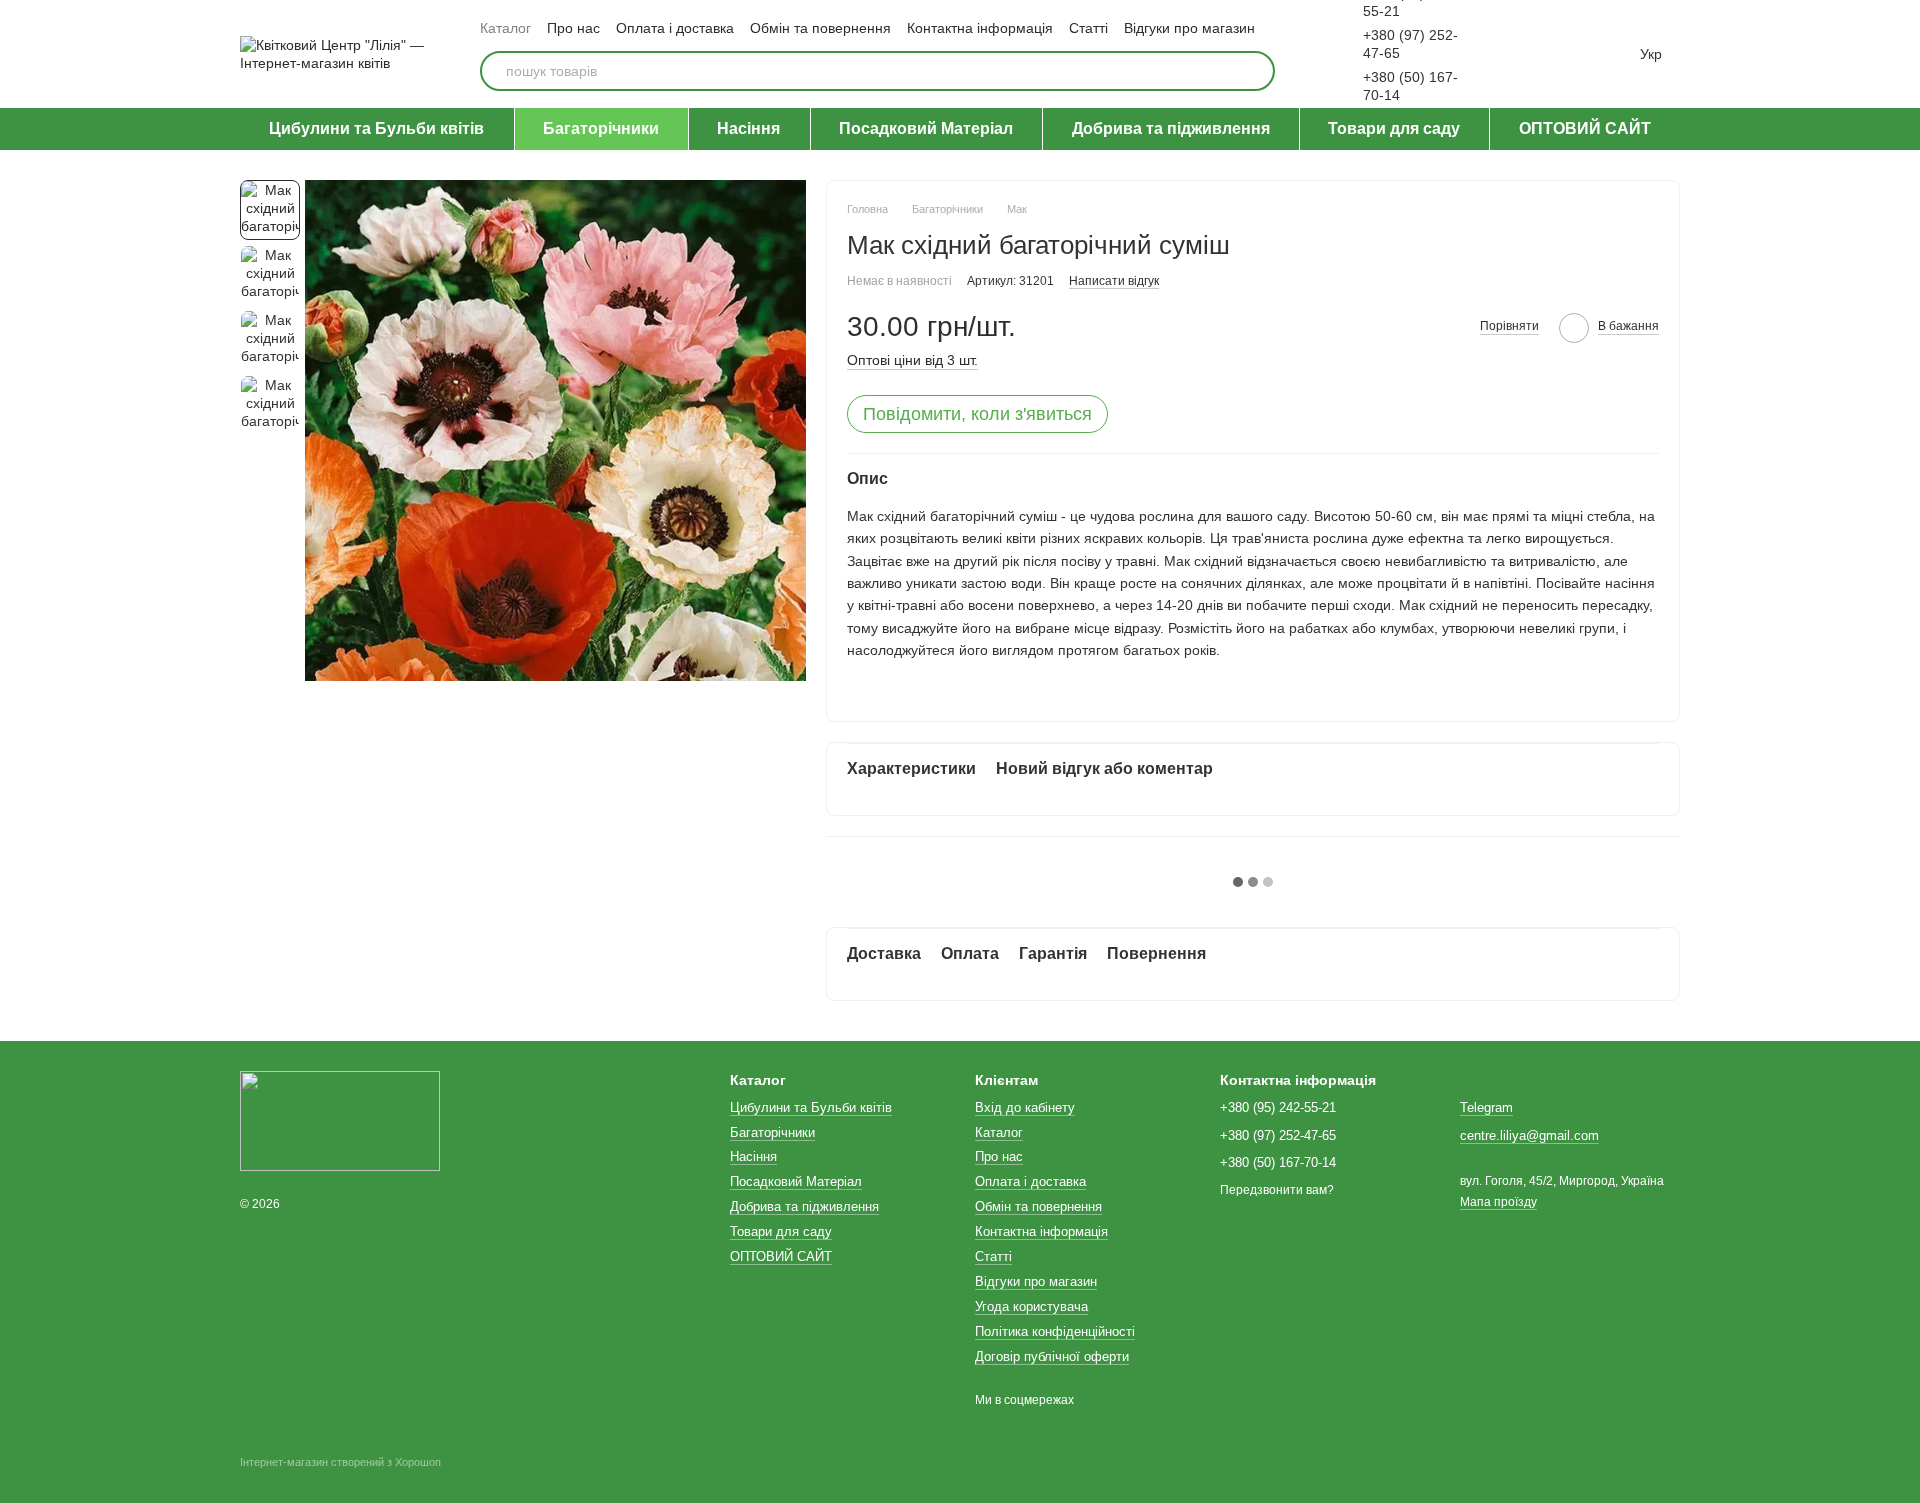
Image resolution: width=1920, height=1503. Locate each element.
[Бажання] (1526, 54)
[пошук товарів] (1255, 71)
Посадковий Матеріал (926, 128)
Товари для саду (1394, 128)
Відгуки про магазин (1189, 28)
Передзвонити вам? (1277, 1190)
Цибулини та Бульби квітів (376, 128)
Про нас (573, 28)
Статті (1088, 28)
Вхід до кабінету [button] (1025, 1107)
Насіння (748, 128)
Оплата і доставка (675, 28)
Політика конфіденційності (1055, 1331)
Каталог (505, 28)
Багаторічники (601, 128)
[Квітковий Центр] (340, 1121)
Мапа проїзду (1498, 1202)
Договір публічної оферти (1052, 1356)
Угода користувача (1031, 1306)
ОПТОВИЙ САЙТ (1585, 128)
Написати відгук (1114, 281)
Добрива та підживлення (1171, 128)
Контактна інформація (980, 28)
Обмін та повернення (820, 28)
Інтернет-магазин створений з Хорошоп (340, 1462)
